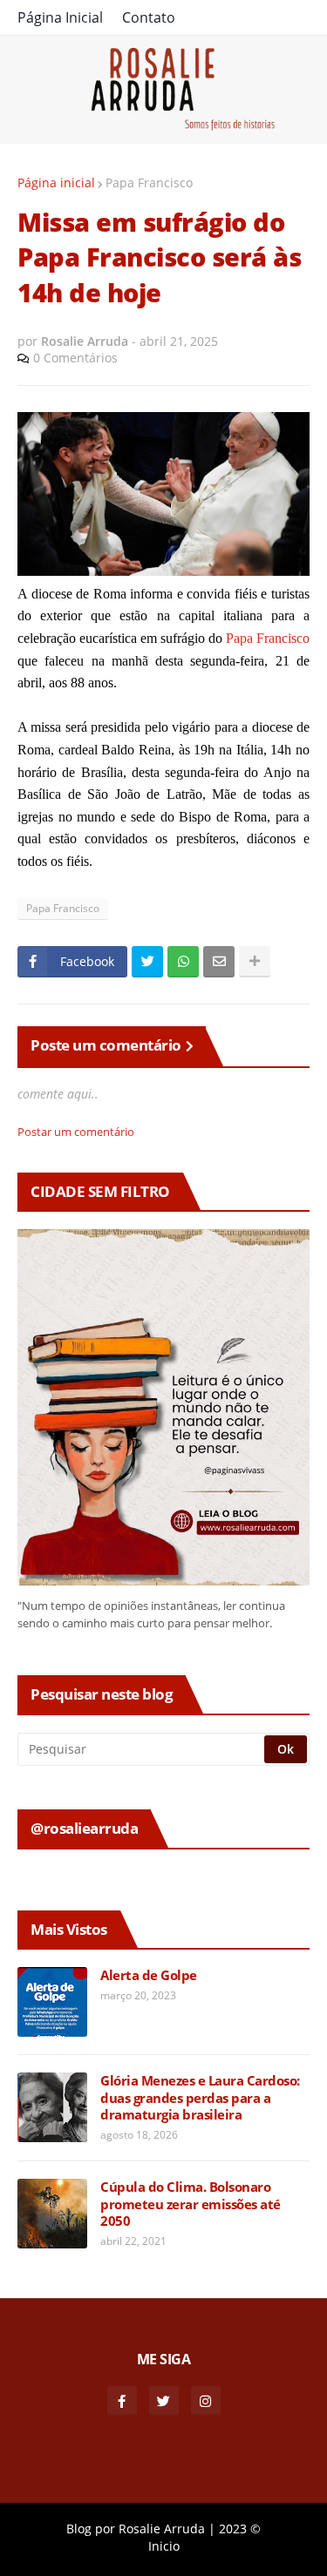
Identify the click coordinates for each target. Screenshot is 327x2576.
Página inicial (56, 183)
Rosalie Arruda (162, 2529)
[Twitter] (147, 962)
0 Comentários (75, 358)
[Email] (219, 962)
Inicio (164, 2546)
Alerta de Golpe (149, 1975)
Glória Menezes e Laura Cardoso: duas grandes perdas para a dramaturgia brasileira (200, 2098)
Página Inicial (60, 17)
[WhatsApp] (183, 962)
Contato (149, 17)
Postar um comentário (76, 1132)
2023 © (240, 2529)
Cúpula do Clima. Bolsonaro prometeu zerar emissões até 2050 (191, 2204)
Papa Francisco (149, 183)
